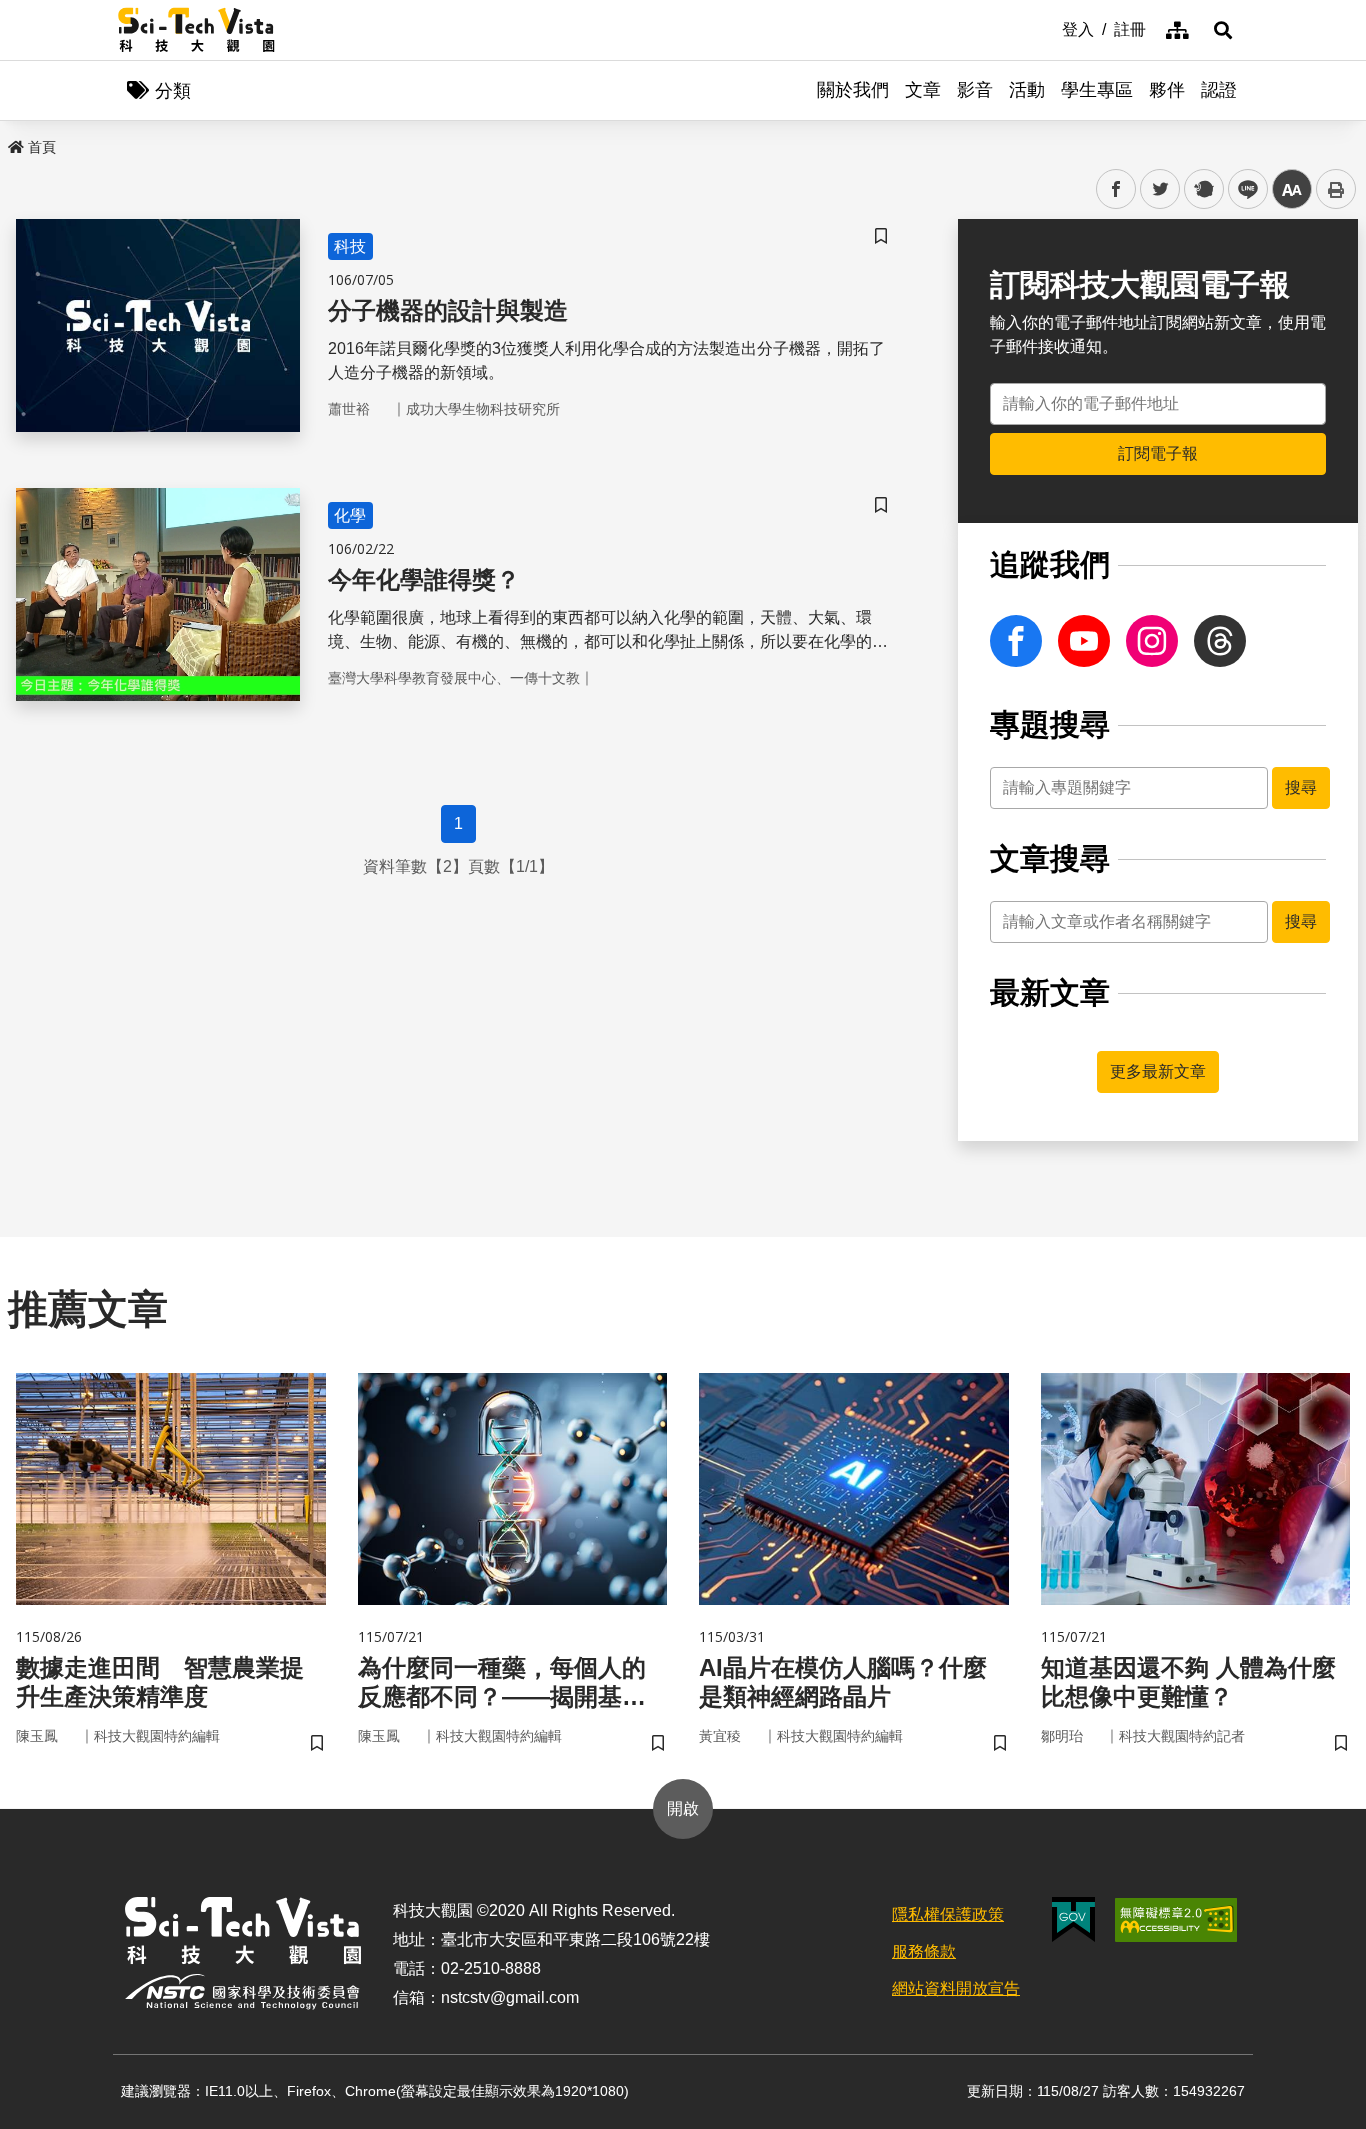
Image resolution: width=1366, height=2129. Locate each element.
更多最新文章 (1158, 1071)
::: (1048, 28)
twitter (1160, 189)
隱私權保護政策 (948, 1914)
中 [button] (1292, 189)
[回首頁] (196, 30)
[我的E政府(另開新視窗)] (1073, 1919)
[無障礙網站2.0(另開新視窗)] (1176, 1920)
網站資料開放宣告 (956, 1988)
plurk (1202, 189)
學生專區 (1097, 90)
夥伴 (1167, 90)
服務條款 (924, 1951)
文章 (923, 90)
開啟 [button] (683, 1808)
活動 (1027, 90)
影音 (975, 90)
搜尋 (1301, 787)
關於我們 (853, 90)
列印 (1336, 189)
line (1242, 189)
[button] (1223, 30)
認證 (1219, 90)
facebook (1116, 189)
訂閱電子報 (1158, 453)
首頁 (42, 147)
